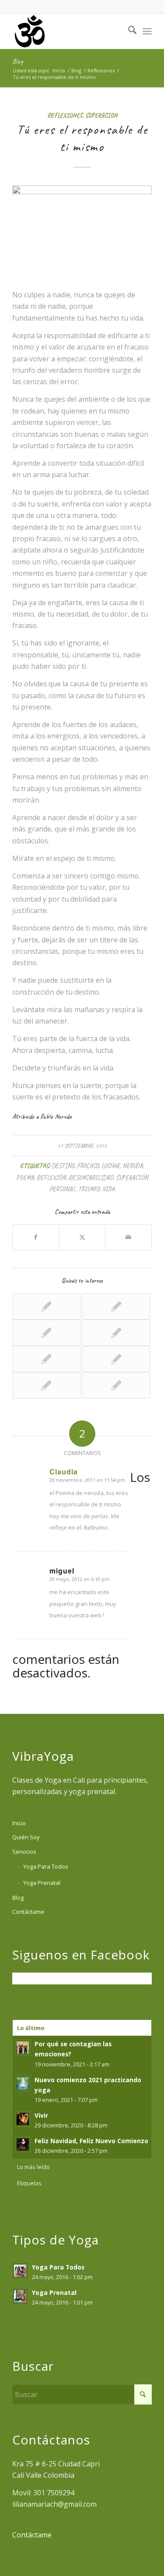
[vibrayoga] (68, 31)
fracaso (88, 1166)
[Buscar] (128, 31)
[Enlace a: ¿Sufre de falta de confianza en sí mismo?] (116, 1385)
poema (25, 1177)
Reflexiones (65, 115)
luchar (111, 1166)
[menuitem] (128, 31)
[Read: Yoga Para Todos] (20, 2271)
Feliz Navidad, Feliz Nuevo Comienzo (91, 2141)
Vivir (41, 2115)
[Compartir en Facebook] (36, 1237)
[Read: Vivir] (23, 2119)
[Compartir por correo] (128, 1237)
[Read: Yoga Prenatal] (20, 2296)
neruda (133, 1166)
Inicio (19, 1823)
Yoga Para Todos (46, 1866)
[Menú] (147, 31)
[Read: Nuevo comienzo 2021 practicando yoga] (23, 2084)
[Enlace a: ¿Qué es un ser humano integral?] (116, 1333)
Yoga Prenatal (42, 1883)
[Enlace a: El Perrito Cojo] (46, 1359)
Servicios (24, 1852)
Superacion (101, 115)
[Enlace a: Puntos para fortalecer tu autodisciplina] (46, 1306)
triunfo (89, 1189)
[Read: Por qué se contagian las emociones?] (23, 2048)
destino (63, 1166)
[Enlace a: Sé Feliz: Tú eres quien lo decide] (116, 1306)
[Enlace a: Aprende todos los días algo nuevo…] (46, 1333)
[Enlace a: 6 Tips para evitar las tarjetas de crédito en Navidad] (116, 1359)
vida (108, 1189)
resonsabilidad (91, 1177)
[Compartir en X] (82, 1237)
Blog (17, 61)
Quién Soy (26, 1837)
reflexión (51, 1177)
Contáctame (28, 1912)
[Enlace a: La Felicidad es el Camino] (46, 1385)
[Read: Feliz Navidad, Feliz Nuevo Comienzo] (23, 2144)
